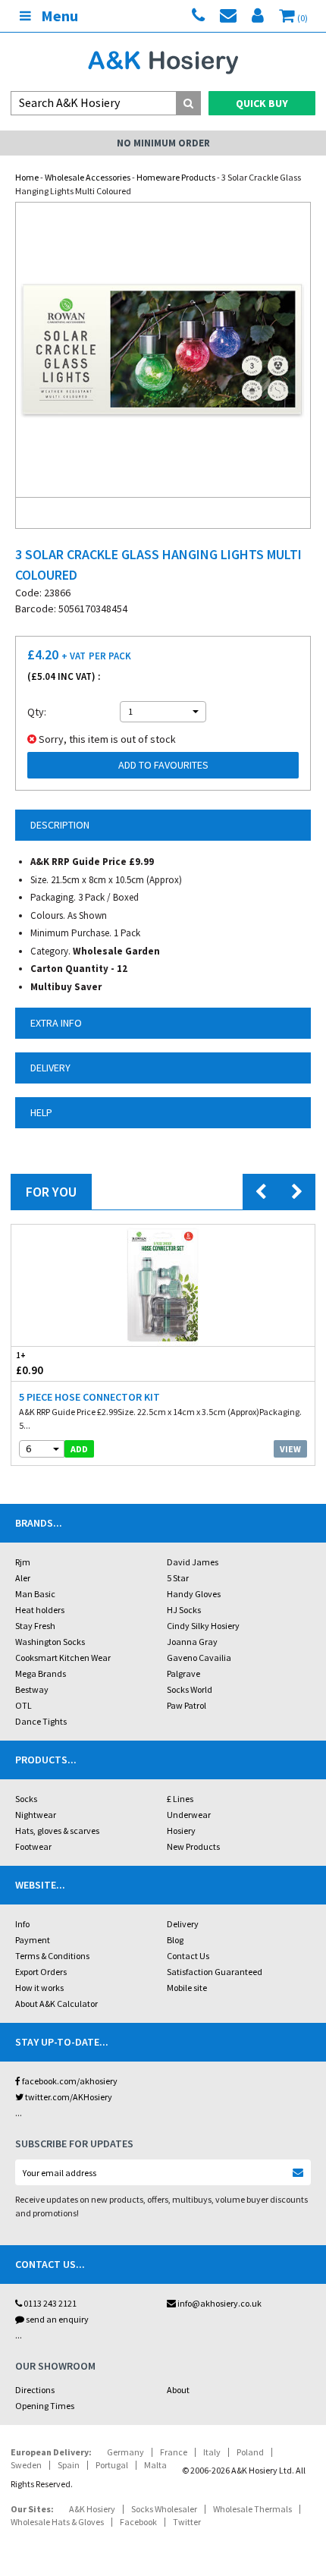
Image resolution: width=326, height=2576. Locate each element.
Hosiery (181, 1831)
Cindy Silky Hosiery (203, 1626)
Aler (23, 1578)
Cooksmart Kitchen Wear (63, 1658)
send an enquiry (56, 2319)
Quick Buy (262, 103)
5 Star (178, 1578)
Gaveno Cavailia (199, 1658)
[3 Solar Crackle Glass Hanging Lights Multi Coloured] (163, 350)
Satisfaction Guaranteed (215, 1972)
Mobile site (187, 1988)
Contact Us (188, 1956)
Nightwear (36, 1815)
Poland (250, 2452)
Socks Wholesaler (164, 2509)
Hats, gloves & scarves (57, 1831)
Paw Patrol (187, 1705)
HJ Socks (184, 1610)
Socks (26, 1799)
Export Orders (41, 1972)
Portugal (112, 2465)
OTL (24, 1705)
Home (27, 177)
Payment (33, 1940)
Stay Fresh (35, 1626)
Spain (69, 2465)
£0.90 (30, 1363)
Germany (125, 2452)
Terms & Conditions (52, 1956)
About (178, 2390)
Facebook (138, 2522)
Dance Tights (41, 1721)
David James (193, 1562)
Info (22, 1924)
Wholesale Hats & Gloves (57, 2522)
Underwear (189, 1815)
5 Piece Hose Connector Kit (89, 1397)
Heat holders (40, 1610)
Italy (212, 2452)
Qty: (37, 712)
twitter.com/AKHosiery (68, 2097)
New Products (193, 1846)
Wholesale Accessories (88, 177)
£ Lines (180, 1799)
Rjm (23, 1562)
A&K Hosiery (92, 2509)
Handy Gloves (194, 1594)
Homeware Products (176, 177)
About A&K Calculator (56, 2004)
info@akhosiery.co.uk (219, 2303)
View (290, 1449)
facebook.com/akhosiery (69, 2081)
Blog (175, 1940)
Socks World (190, 1689)
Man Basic (35, 1594)
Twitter (187, 2522)
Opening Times (45, 2406)
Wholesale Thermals (252, 2509)
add (79, 1449)
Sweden (26, 2465)
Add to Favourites (163, 765)
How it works (39, 1988)
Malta (155, 2465)
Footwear (33, 1846)
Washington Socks (50, 1642)
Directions (35, 2390)
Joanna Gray (192, 1642)
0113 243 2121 (49, 2303)
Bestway (32, 1689)
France (174, 2452)
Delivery (183, 1924)
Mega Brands (41, 1673)
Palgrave (183, 1673)
